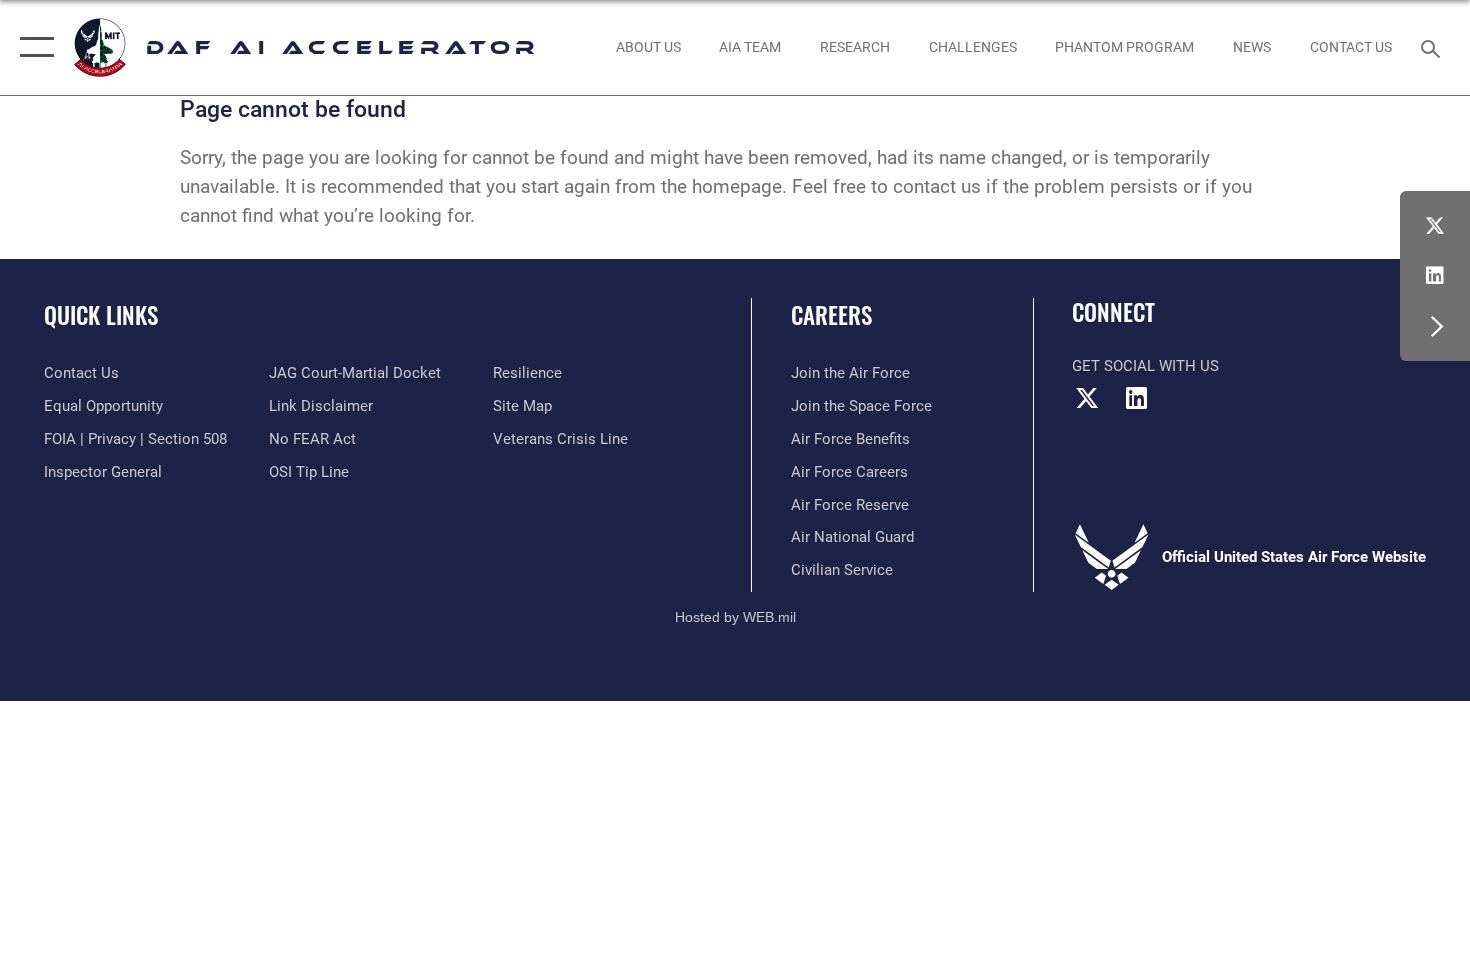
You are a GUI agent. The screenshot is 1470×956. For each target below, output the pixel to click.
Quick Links (101, 315)
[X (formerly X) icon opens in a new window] (1435, 226)
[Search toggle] (1433, 47)
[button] (32, 47)
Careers (831, 315)
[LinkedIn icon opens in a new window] (1435, 276)
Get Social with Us (1145, 366)
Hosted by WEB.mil (735, 617)
